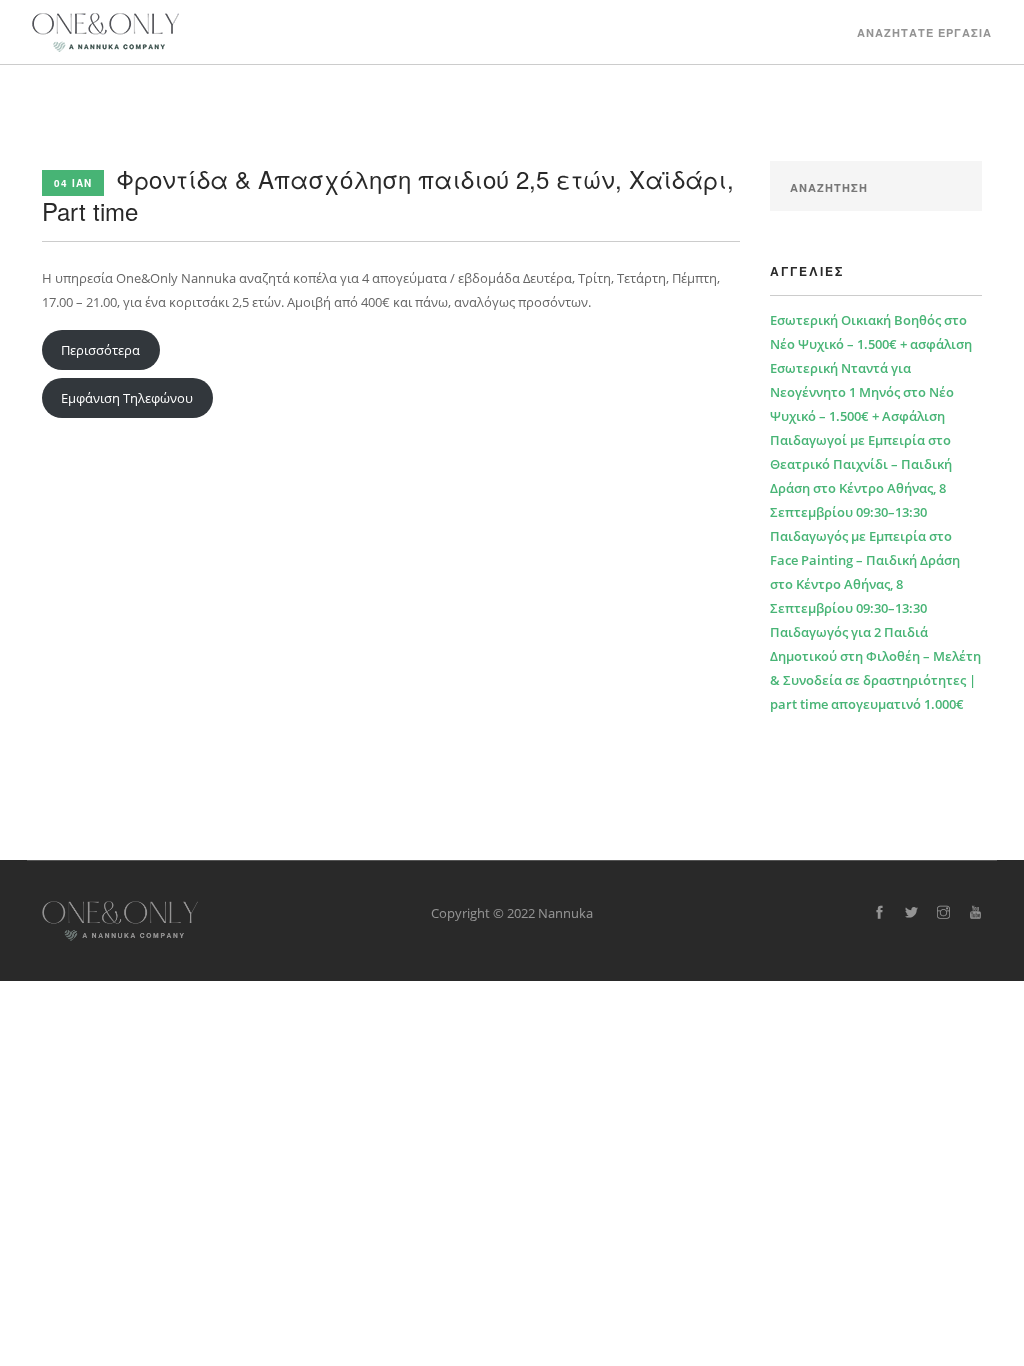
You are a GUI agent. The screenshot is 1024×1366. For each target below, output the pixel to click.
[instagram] (943, 913)
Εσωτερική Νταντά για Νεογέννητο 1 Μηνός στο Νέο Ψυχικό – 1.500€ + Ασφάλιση (862, 392)
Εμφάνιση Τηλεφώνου (127, 398)
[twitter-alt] (911, 913)
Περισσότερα (100, 350)
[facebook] (879, 913)
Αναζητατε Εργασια (924, 32)
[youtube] (975, 913)
